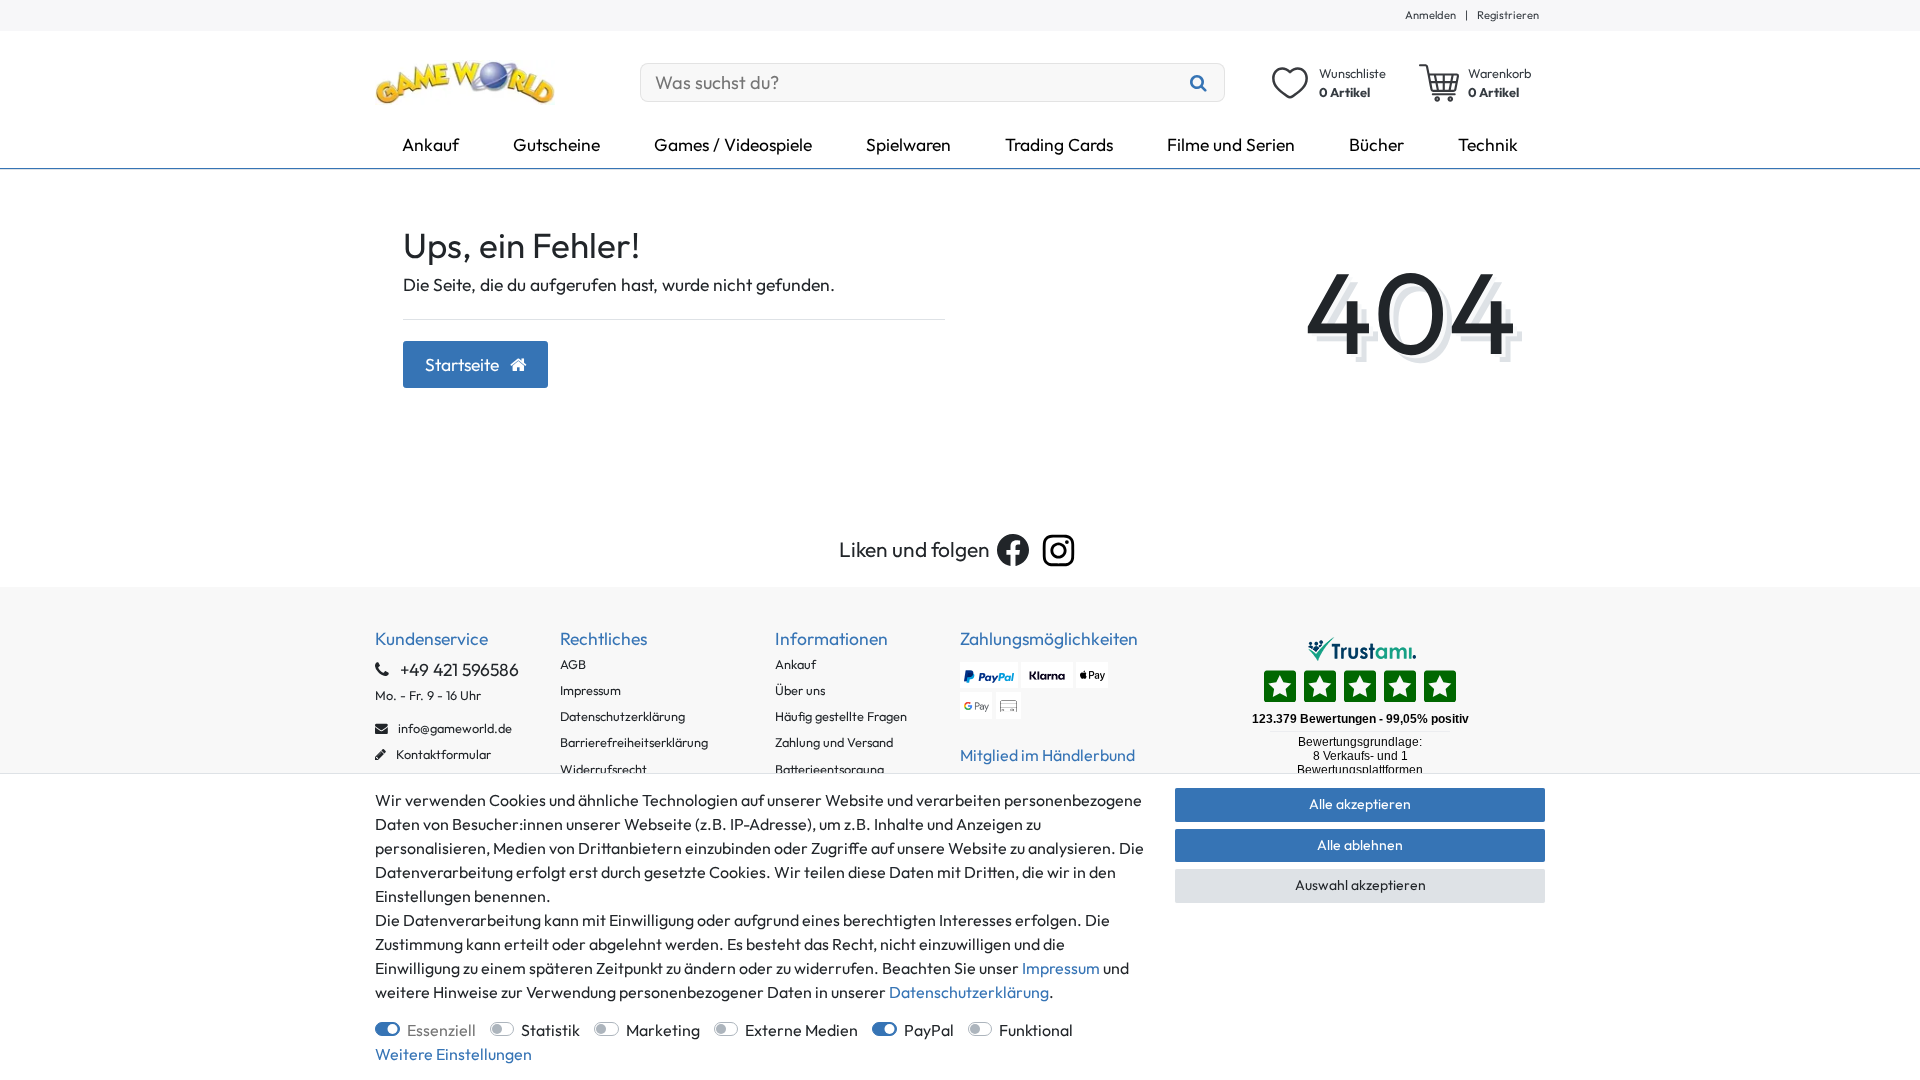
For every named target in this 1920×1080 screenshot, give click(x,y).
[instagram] (1058, 550)
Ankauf (430, 144)
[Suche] (1199, 82)
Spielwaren (908, 144)
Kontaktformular (442, 754)
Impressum (590, 690)
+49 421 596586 (457, 669)
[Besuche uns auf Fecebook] (1013, 550)
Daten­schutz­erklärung (969, 992)
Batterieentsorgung (829, 769)
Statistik (550, 1030)
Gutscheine (556, 144)
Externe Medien (801, 1030)
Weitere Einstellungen (453, 1054)
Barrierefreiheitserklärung (634, 742)
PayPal (929, 1030)
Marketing (663, 1030)
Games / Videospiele (733, 144)
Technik (1488, 144)
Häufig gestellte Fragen (841, 716)
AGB (573, 664)
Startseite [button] (464, 364)
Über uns (800, 690)
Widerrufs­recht (603, 769)
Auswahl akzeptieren (1360, 885)
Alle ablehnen (1360, 845)
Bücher (1376, 144)
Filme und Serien (1231, 144)
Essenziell (441, 1030)
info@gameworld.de (453, 728)
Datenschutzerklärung (622, 716)
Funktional (1036, 1030)
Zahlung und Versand (834, 742)
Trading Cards (1059, 144)
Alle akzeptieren (1360, 804)
